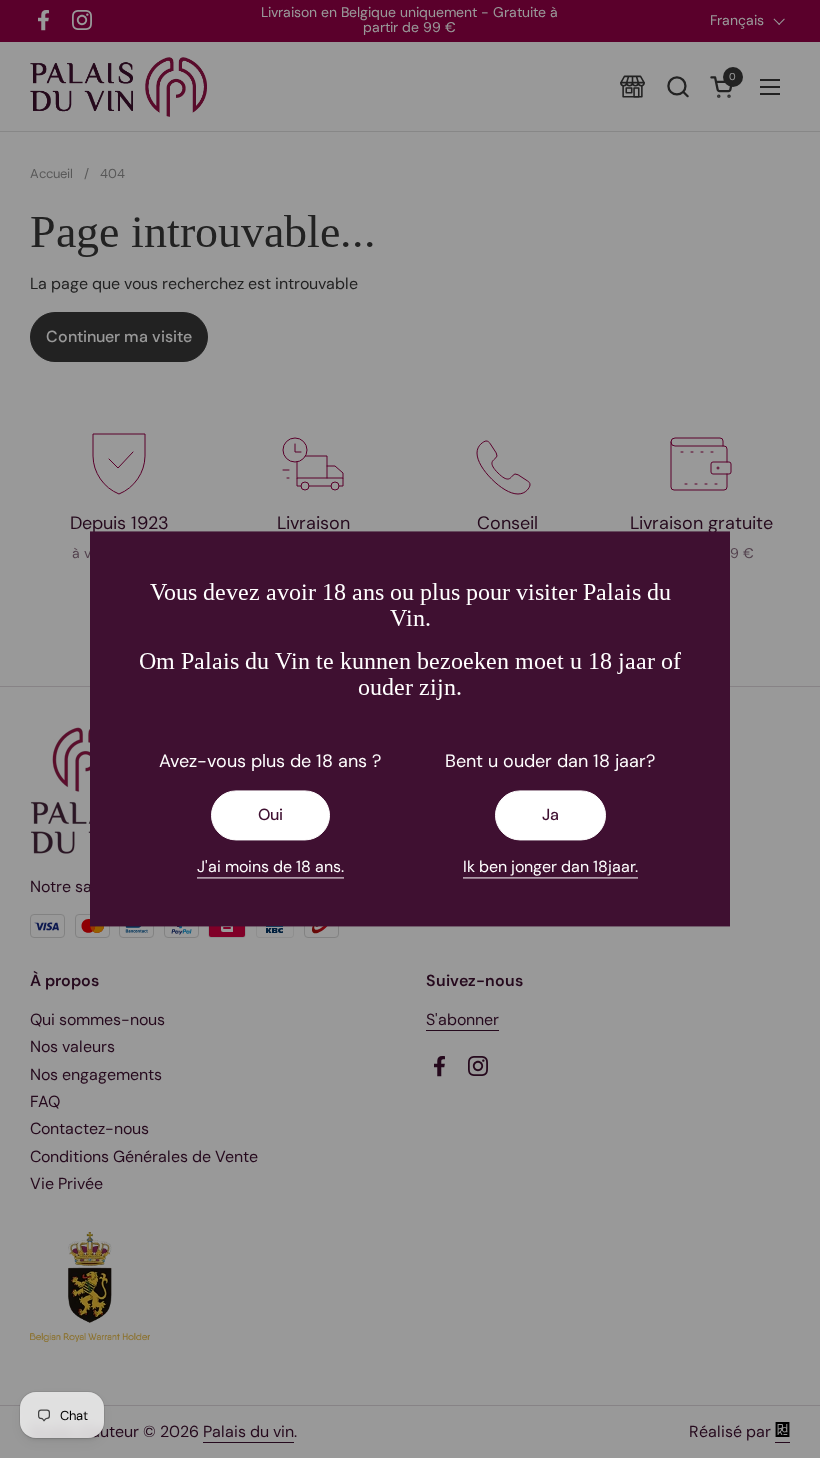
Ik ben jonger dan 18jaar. (550, 866)
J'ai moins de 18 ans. (270, 866)
